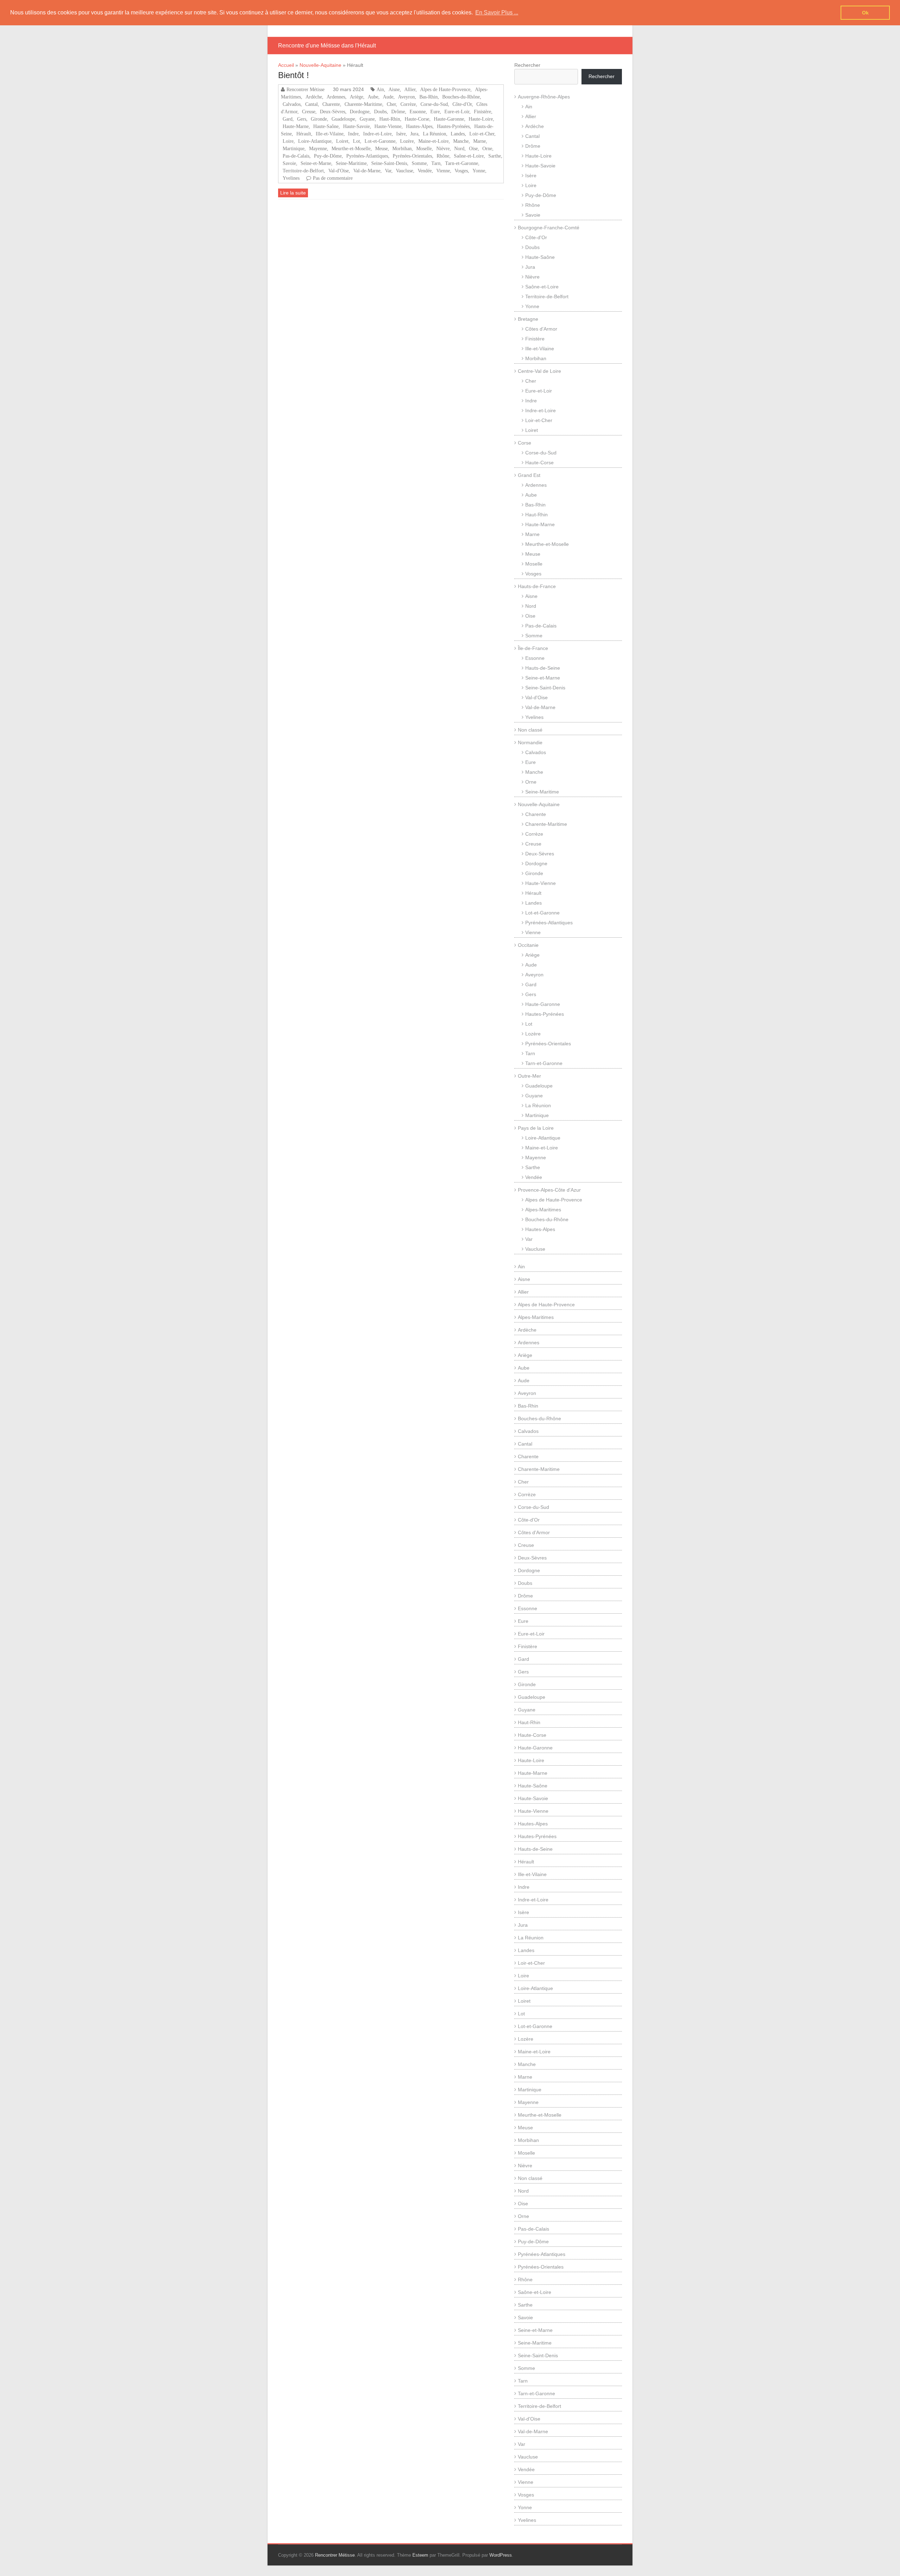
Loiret (342, 141)
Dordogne (360, 111)
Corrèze (408, 104)
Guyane (367, 119)
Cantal (311, 104)
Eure (435, 111)
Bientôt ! (294, 75)
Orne (487, 148)
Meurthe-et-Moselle (351, 148)
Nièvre (443, 148)
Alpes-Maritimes (543, 1210)
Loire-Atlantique (315, 141)
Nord (459, 148)
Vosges (461, 171)
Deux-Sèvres (333, 111)
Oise (473, 148)
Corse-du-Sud (434, 104)
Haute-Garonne (449, 119)
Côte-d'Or (462, 104)
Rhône (443, 156)
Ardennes (336, 97)
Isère (401, 134)
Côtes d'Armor (541, 329)
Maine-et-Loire (433, 141)
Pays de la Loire (536, 1128)
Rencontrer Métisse (306, 89)
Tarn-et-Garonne (462, 163)
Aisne (394, 89)
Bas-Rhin (429, 97)
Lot (356, 141)
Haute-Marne (296, 126)
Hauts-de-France (537, 586)
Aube (373, 97)
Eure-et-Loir (457, 111)
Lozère (407, 141)
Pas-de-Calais (296, 156)
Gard (288, 119)
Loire (288, 141)
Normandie (530, 742)
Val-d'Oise (339, 171)
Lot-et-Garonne (380, 141)
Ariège (356, 97)
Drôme (398, 111)
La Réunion (435, 134)
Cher (391, 104)
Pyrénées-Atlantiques (367, 156)
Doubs (380, 111)
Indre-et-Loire (377, 134)
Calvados (292, 104)
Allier (410, 89)
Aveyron (406, 97)
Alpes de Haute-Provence (445, 89)
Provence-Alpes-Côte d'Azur (549, 1190)
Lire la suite (293, 193)
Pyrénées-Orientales (412, 156)
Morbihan (402, 148)
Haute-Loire (481, 119)
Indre (353, 134)
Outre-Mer (529, 1076)
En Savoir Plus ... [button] (497, 12)
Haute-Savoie (356, 126)
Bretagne (528, 319)
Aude (388, 97)
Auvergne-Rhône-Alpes (544, 97)
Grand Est (529, 475)
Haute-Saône (326, 126)
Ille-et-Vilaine (330, 134)
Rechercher (527, 65)
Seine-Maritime (351, 163)
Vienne (443, 171)
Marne (480, 141)
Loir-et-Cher (482, 134)
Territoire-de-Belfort (303, 171)
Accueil (286, 65)
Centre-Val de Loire (539, 371)
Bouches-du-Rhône (461, 97)
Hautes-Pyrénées (453, 126)
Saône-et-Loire (469, 156)
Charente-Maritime (363, 104)
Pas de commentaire (333, 178)
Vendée (425, 171)
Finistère (483, 111)
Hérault (304, 134)
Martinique (294, 148)
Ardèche (314, 97)
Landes (458, 134)
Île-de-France (533, 648)
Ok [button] (865, 13)
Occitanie (528, 945)
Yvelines (291, 178)
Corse (525, 443)
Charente (331, 104)
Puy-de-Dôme (328, 156)
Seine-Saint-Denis (389, 163)
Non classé (530, 730)
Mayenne (318, 148)
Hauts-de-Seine (543, 668)
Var (388, 171)
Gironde (319, 119)
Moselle (424, 148)
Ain (380, 89)
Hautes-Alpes (419, 126)
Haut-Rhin (390, 119)
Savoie (289, 163)
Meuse (381, 148)
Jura (414, 134)
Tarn (436, 163)
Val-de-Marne (367, 171)
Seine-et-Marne (316, 163)
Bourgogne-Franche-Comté (549, 228)
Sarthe (495, 156)
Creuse (309, 111)
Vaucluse (404, 171)
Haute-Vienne (388, 126)
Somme (419, 163)
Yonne (479, 171)
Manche (461, 141)
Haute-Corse (417, 119)
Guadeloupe (343, 119)
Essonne (418, 111)
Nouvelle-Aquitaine (320, 65)
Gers (302, 119)
